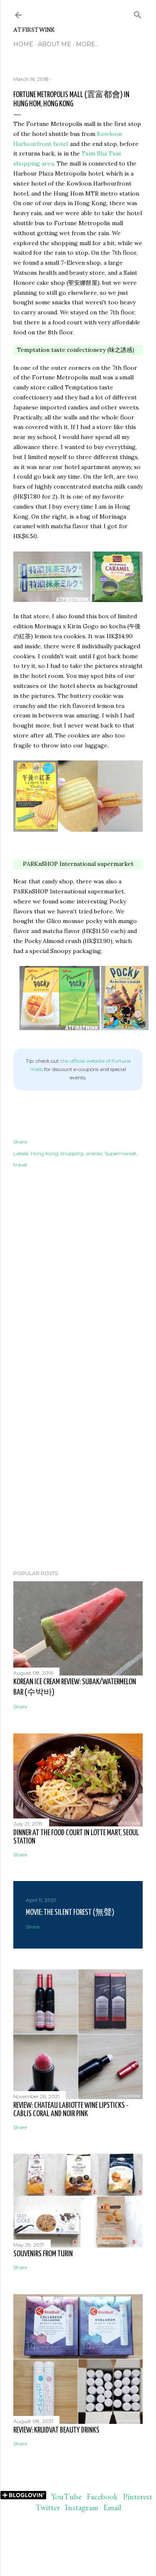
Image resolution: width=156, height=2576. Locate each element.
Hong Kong (45, 1153)
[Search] (138, 13)
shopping (72, 1153)
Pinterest (137, 2496)
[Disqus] (78, 1307)
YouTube (66, 2496)
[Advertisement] (78, 1497)
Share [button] (20, 1142)
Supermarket (120, 1153)
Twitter (48, 2507)
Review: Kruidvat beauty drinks (56, 2430)
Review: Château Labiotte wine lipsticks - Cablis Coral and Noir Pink (71, 2110)
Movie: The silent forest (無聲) (70, 1913)
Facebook (102, 2496)
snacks (94, 1153)
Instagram (82, 2507)
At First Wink (34, 29)
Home (23, 44)
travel (20, 1165)
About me (54, 44)
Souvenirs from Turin (43, 2254)
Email (112, 2507)
